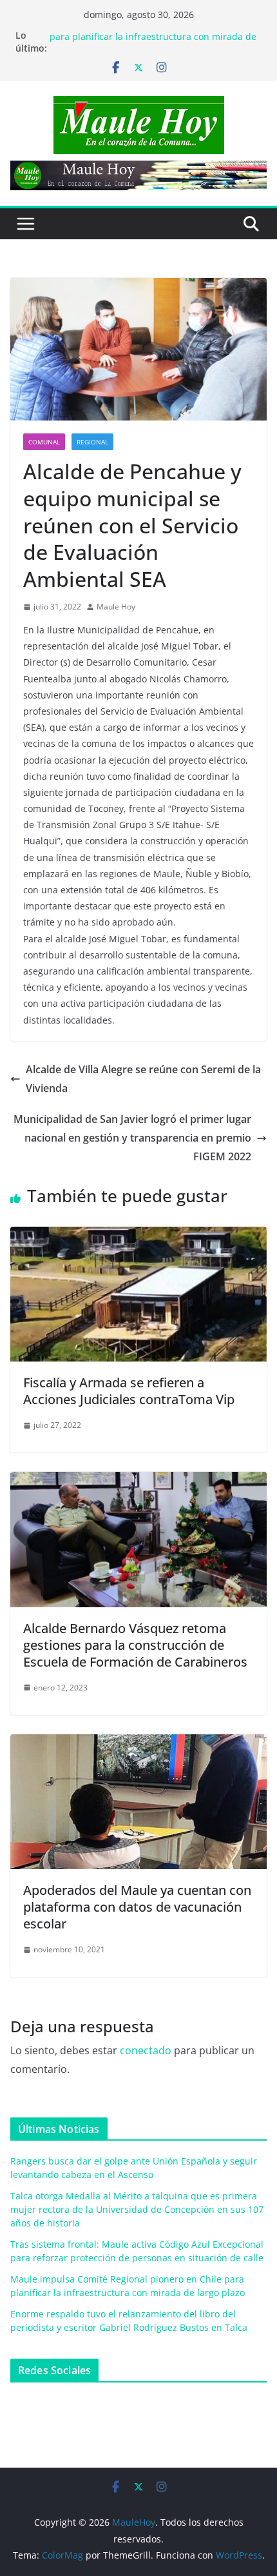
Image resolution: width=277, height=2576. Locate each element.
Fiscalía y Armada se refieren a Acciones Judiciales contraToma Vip (129, 1391)
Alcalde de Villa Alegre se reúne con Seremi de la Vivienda (143, 1079)
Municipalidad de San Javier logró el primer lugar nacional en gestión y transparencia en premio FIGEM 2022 (132, 1138)
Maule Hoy (116, 607)
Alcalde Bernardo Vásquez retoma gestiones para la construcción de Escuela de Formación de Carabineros (135, 1645)
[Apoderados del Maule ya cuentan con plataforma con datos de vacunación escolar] (138, 1743)
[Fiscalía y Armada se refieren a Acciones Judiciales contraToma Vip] (138, 1236)
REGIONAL (92, 442)
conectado (146, 2050)
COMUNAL (44, 442)
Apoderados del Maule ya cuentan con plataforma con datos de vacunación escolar (137, 1907)
